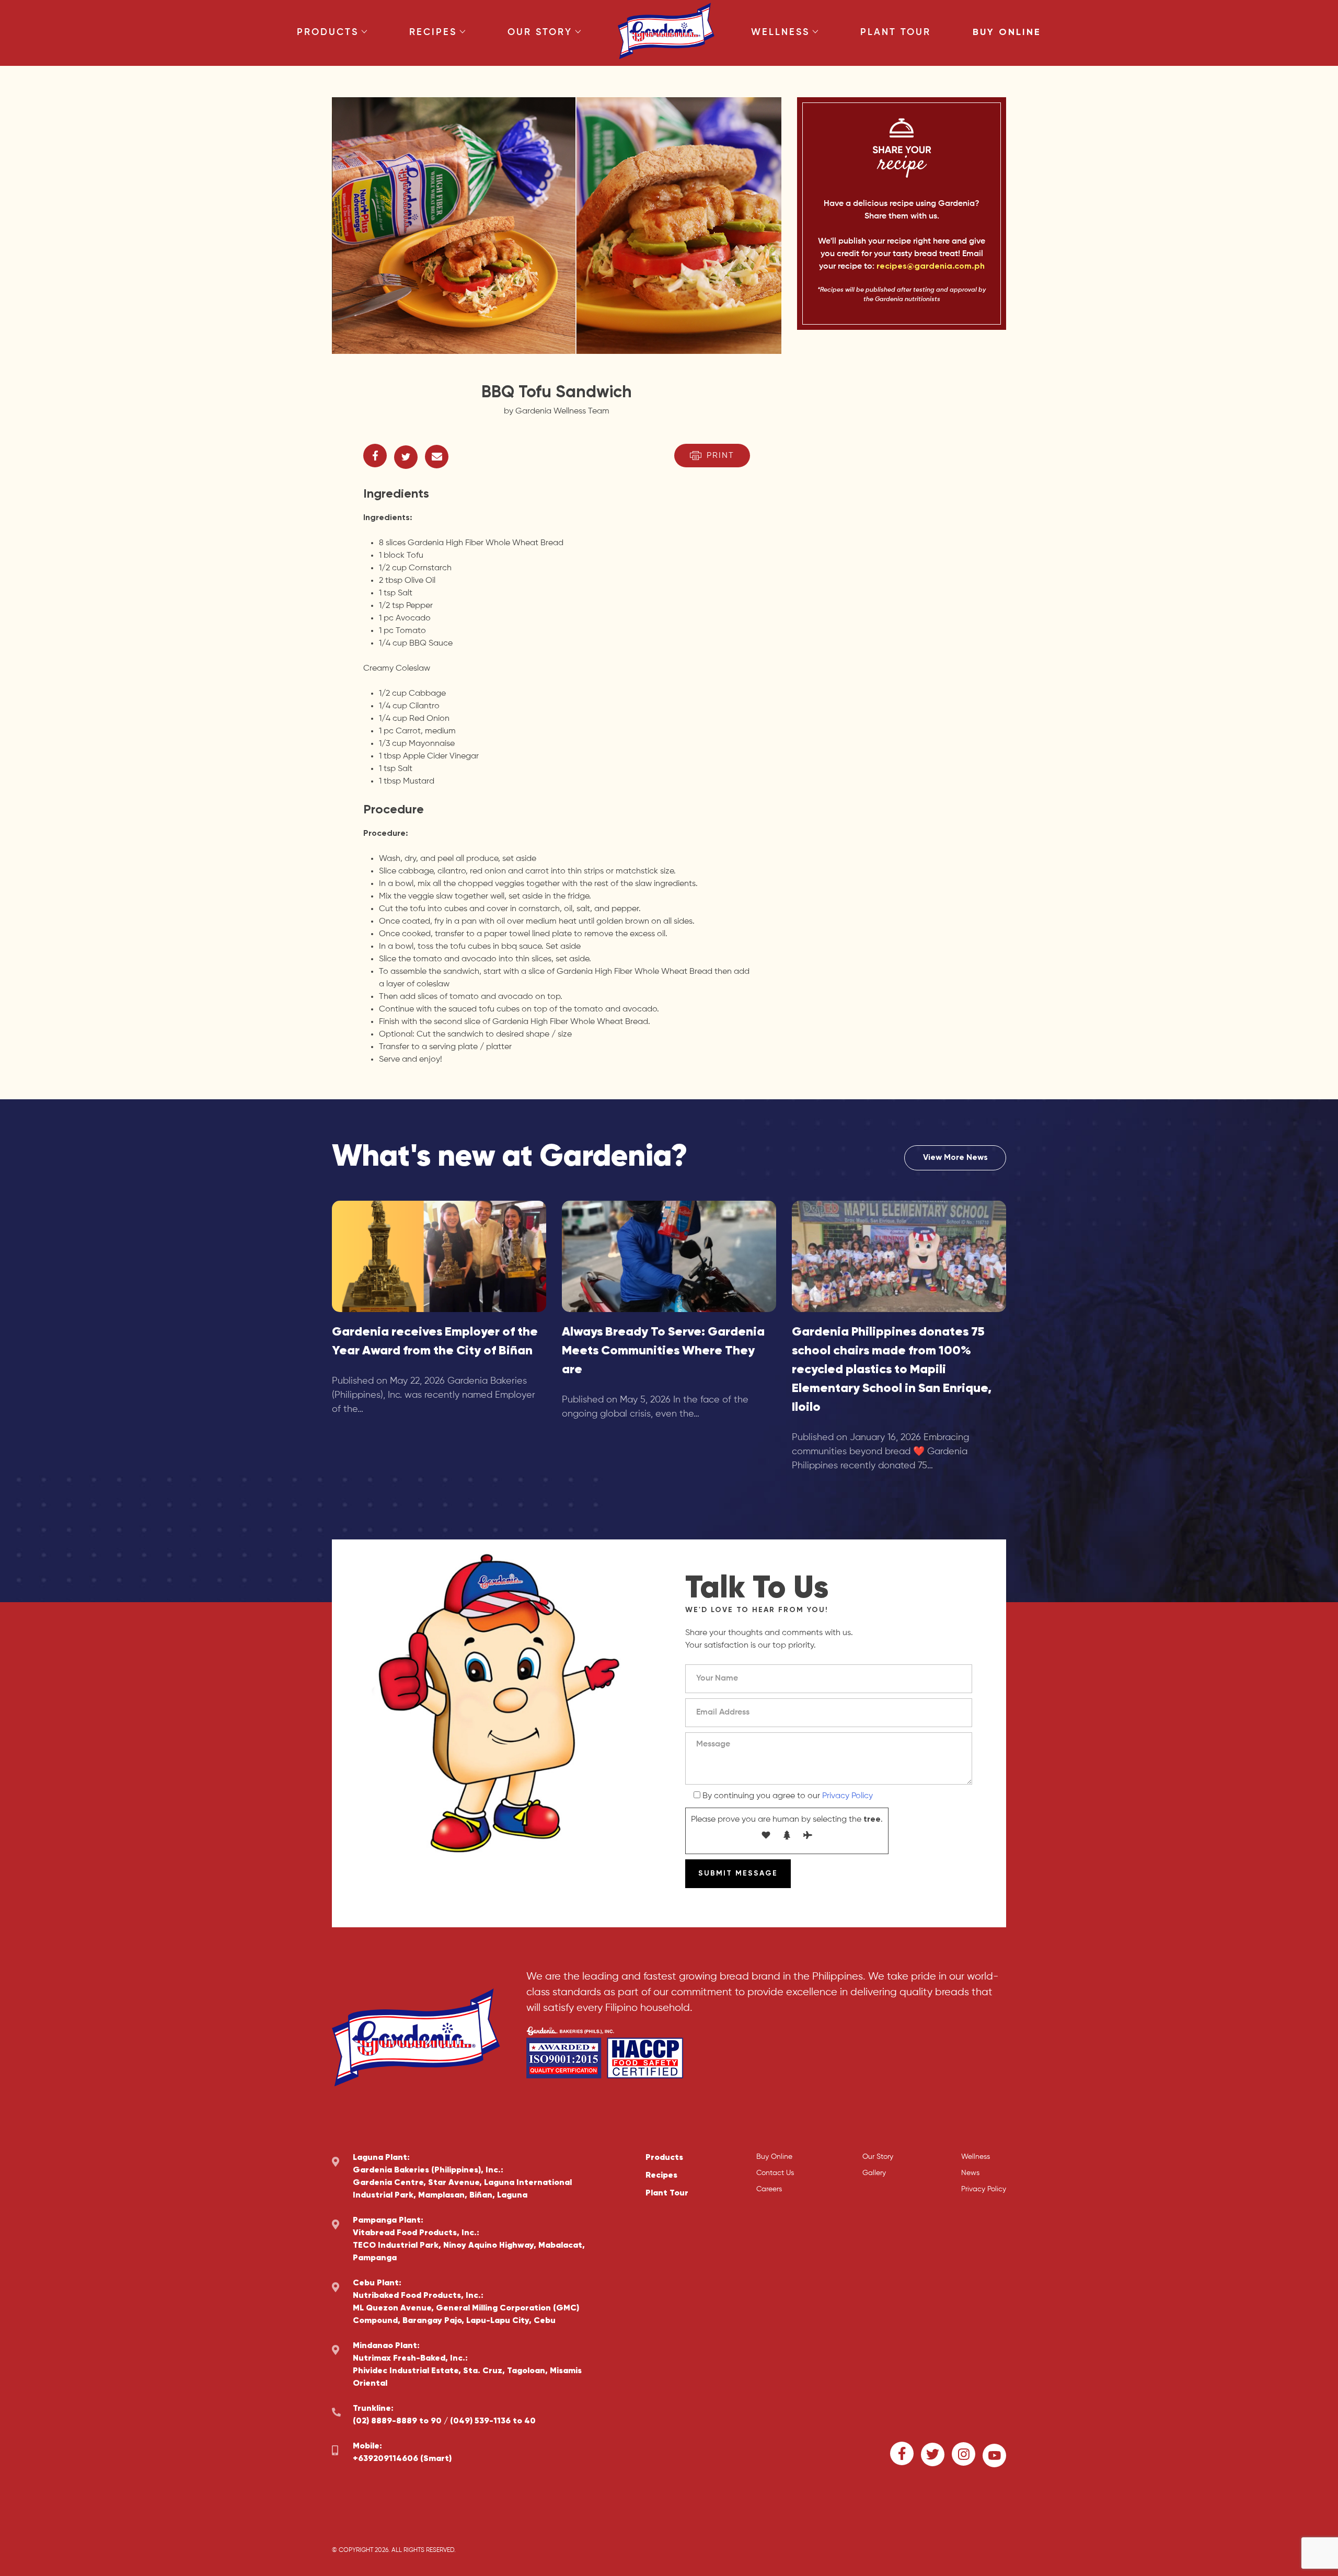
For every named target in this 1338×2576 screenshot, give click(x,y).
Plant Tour (896, 32)
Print (720, 456)
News (970, 2173)
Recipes (433, 32)
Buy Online (1007, 32)
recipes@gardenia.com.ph (931, 267)
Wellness (780, 32)
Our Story (540, 32)
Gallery (874, 2173)
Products (328, 32)
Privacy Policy (847, 1796)
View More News (955, 1158)
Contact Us (775, 2173)
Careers (769, 2189)
